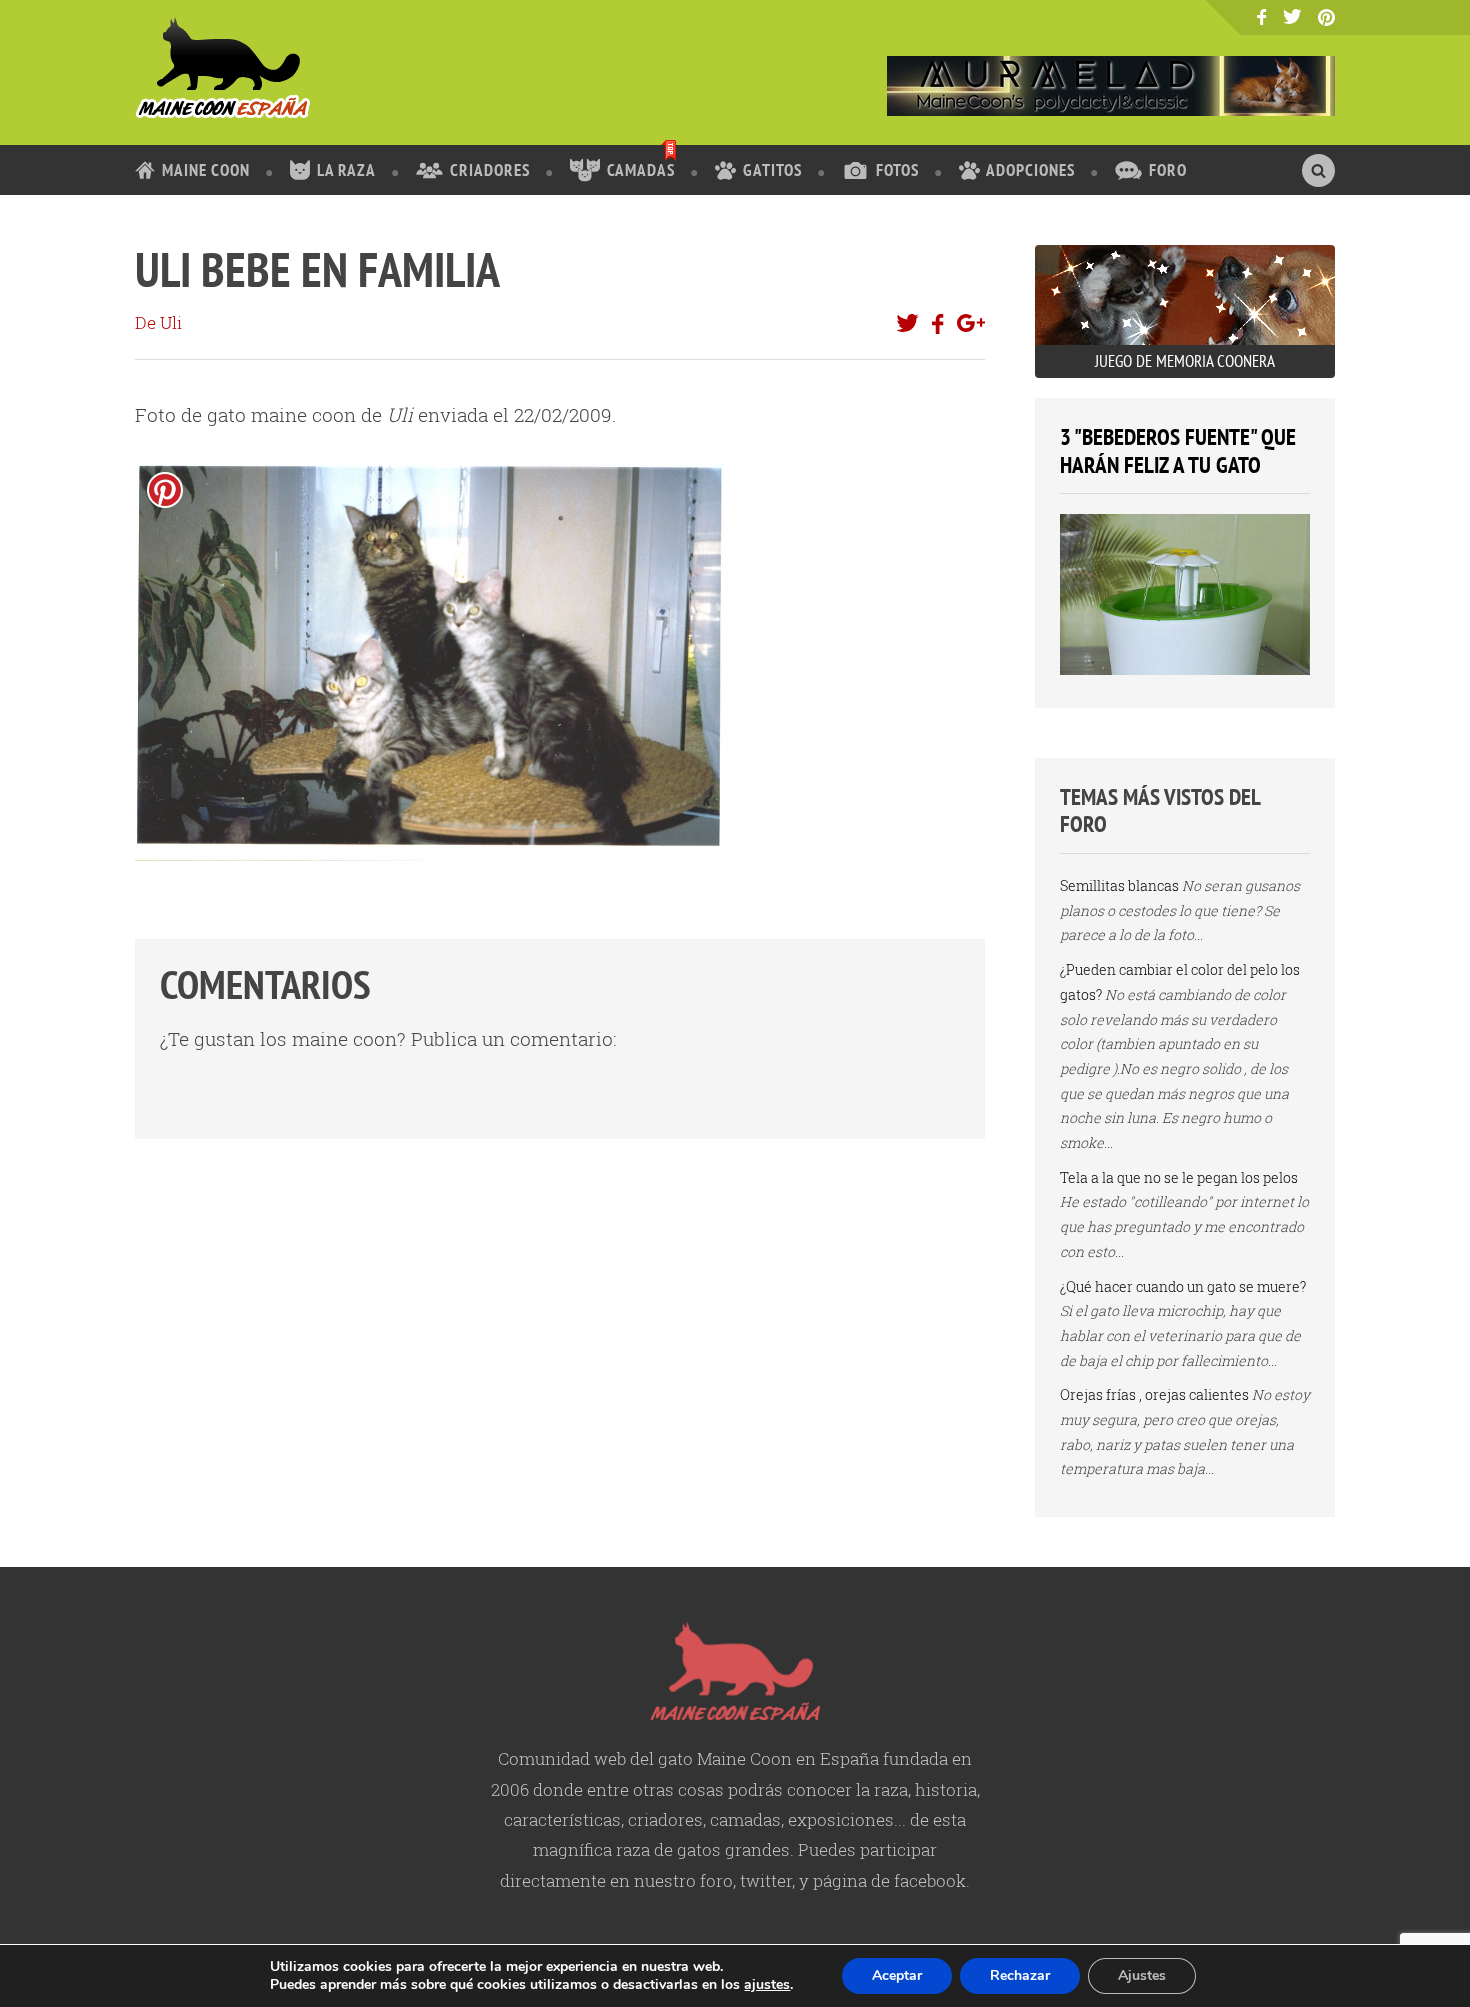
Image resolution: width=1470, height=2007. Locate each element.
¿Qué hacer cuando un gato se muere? (1183, 1286)
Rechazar (1020, 1975)
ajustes (767, 1985)
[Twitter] (1292, 16)
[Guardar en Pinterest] (165, 490)
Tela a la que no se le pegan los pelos (1179, 1177)
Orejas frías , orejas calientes (1154, 1394)
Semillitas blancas (1119, 885)
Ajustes (1142, 1975)
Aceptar (897, 1975)
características (562, 1819)
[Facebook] (1261, 17)
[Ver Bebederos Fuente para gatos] (1185, 669)
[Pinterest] (1326, 18)
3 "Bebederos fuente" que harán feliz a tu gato (1178, 450)
